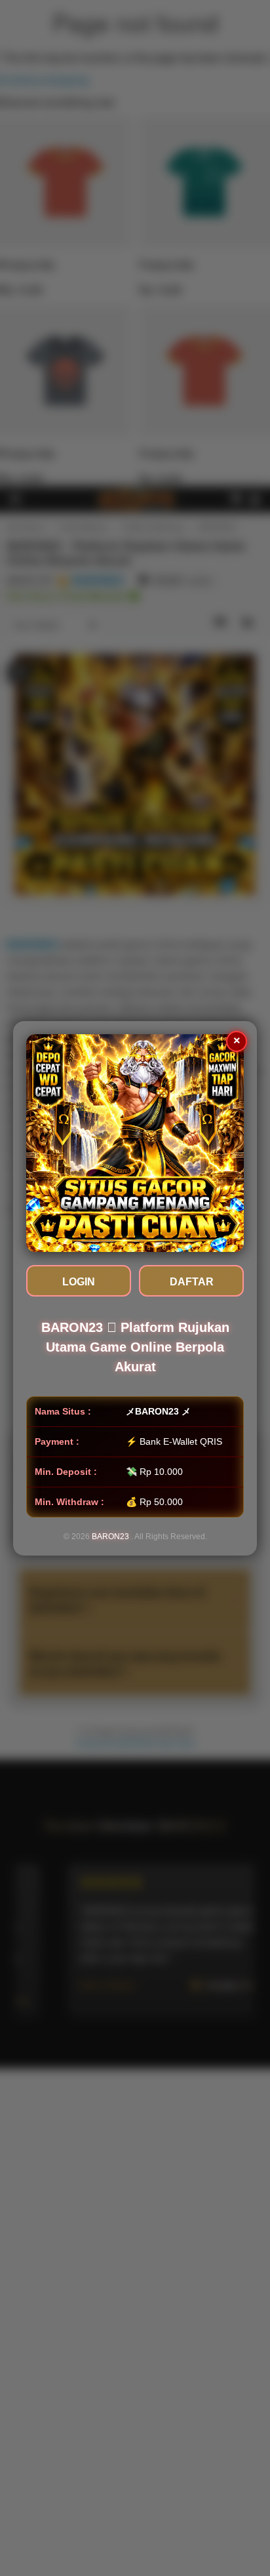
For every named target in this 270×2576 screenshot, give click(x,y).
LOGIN (79, 1282)
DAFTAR (192, 1282)
